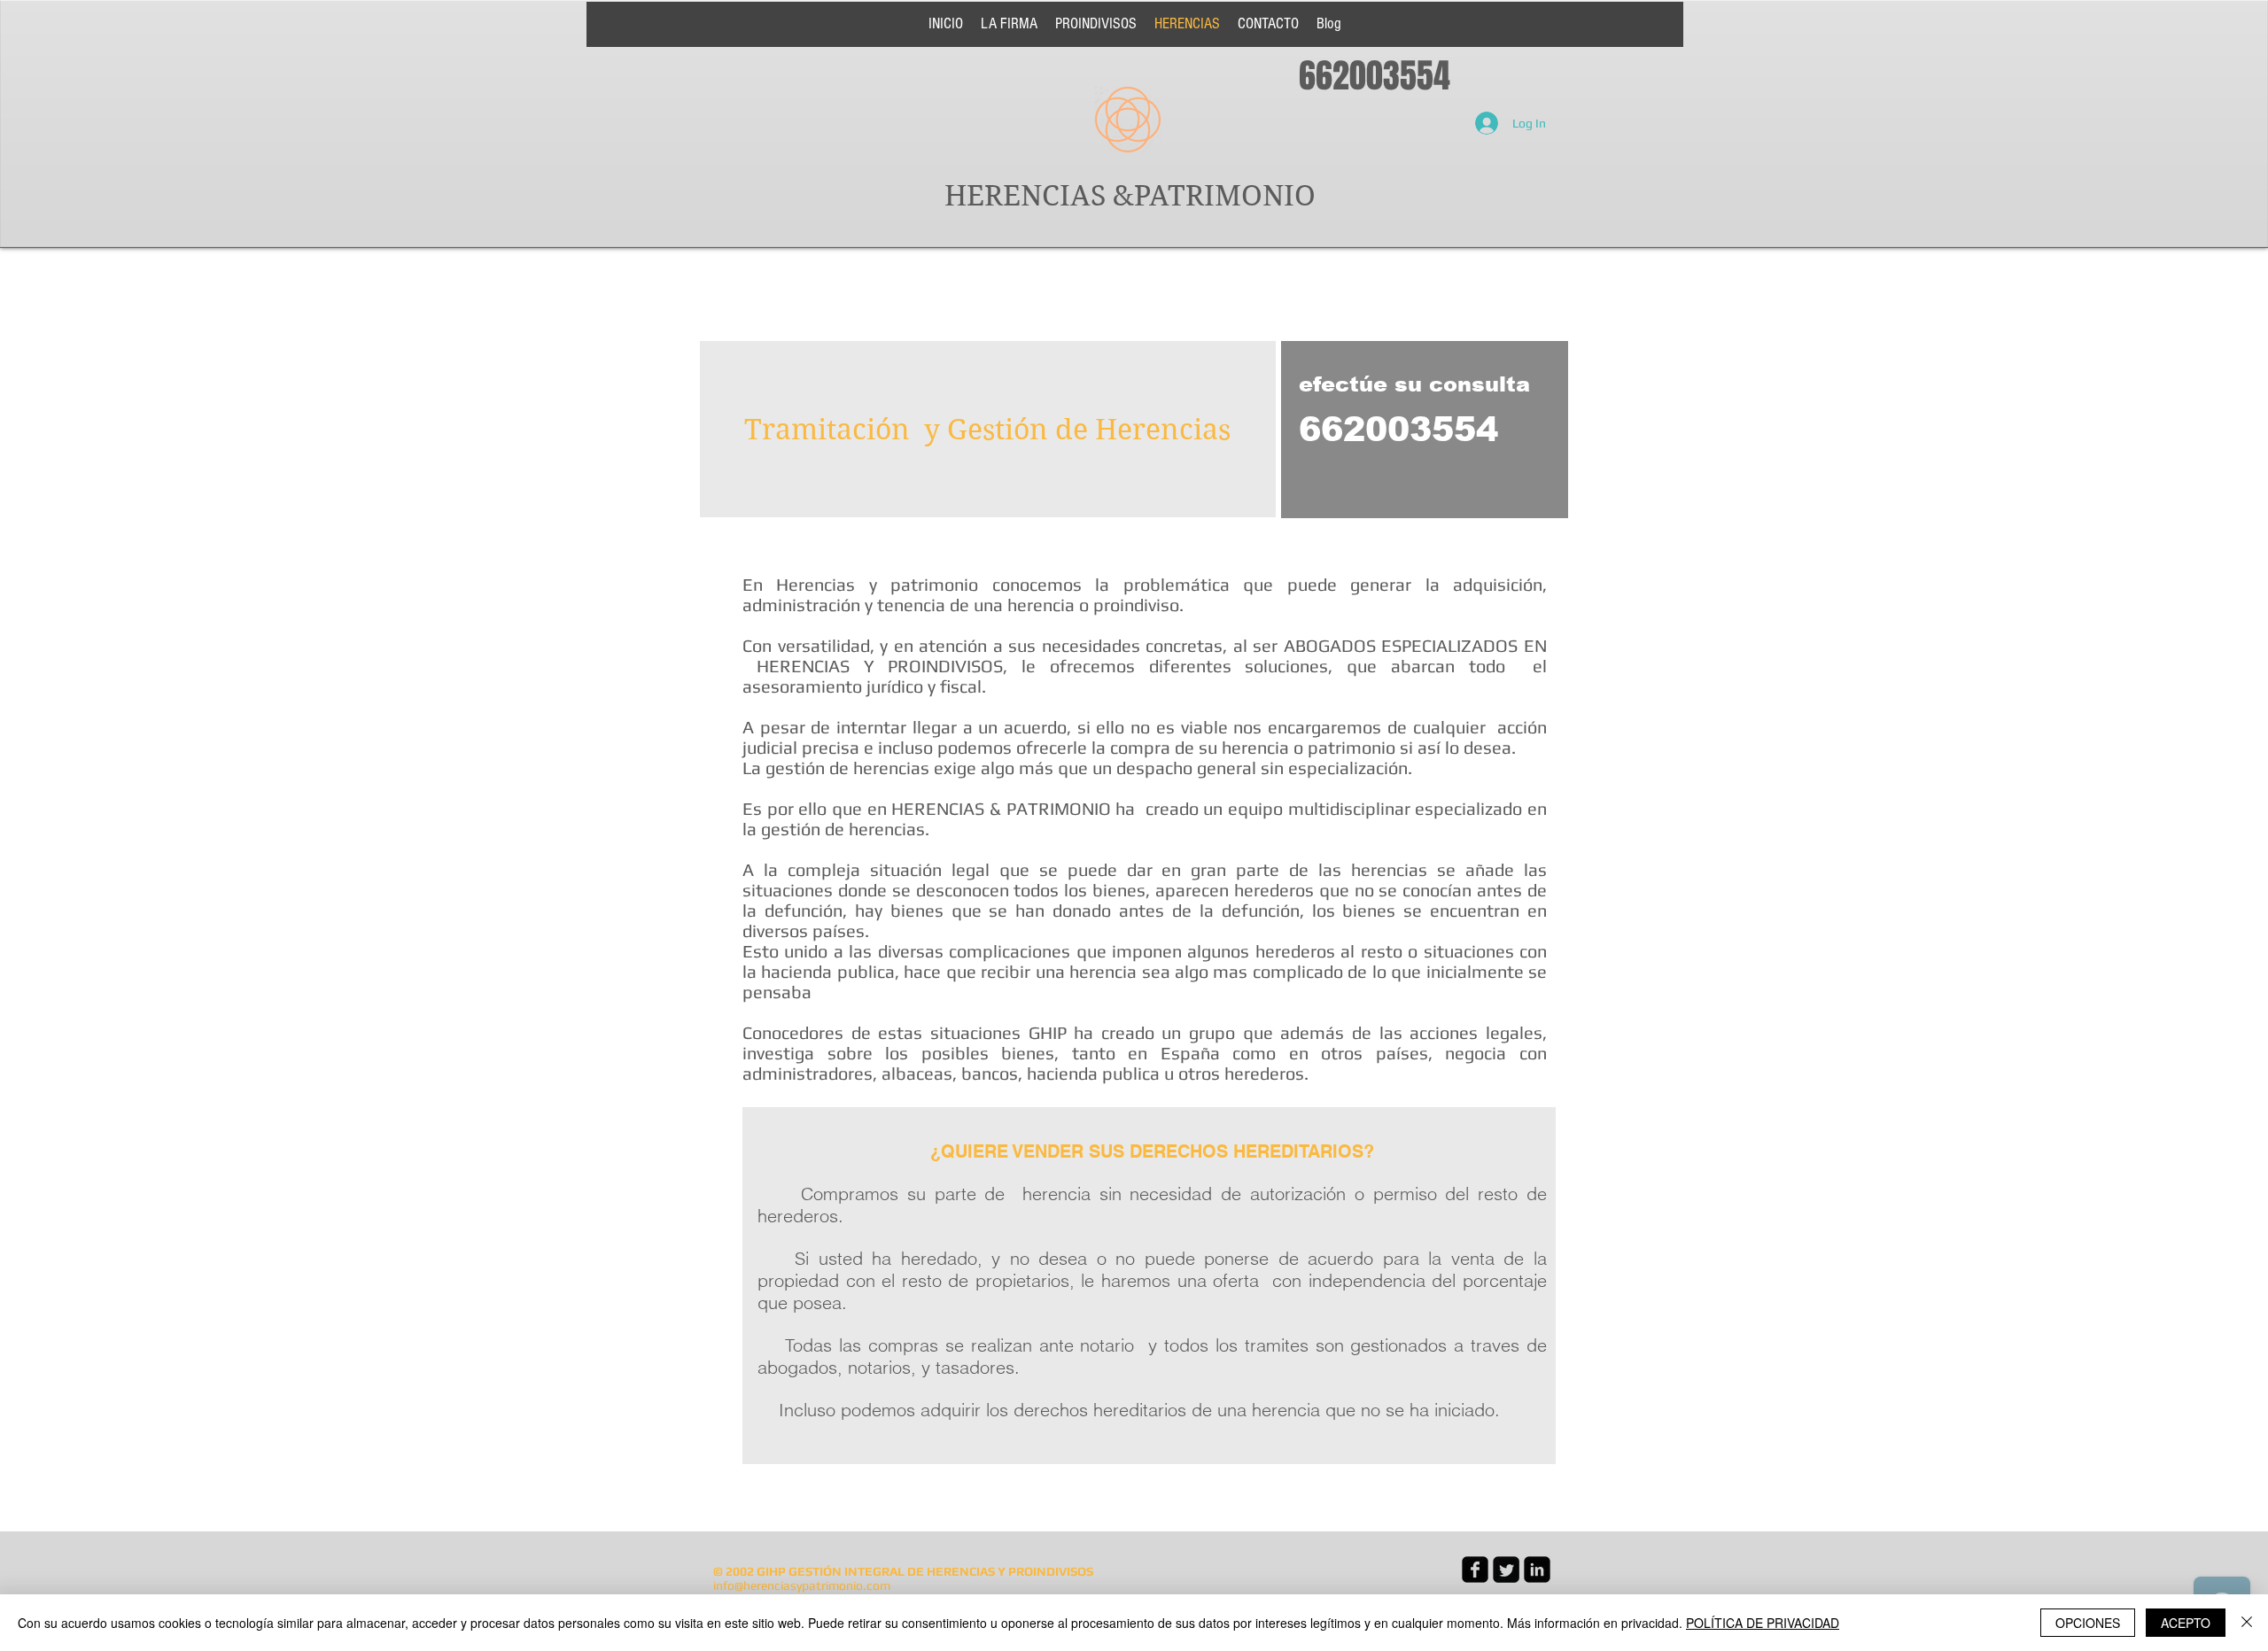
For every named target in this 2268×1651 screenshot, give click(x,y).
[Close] (2247, 1623)
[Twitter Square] (1506, 1570)
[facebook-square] (1475, 1570)
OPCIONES (2088, 1623)
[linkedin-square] (1537, 1570)
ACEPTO (2186, 1623)
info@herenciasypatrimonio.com (802, 1585)
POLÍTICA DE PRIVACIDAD (1763, 1623)
